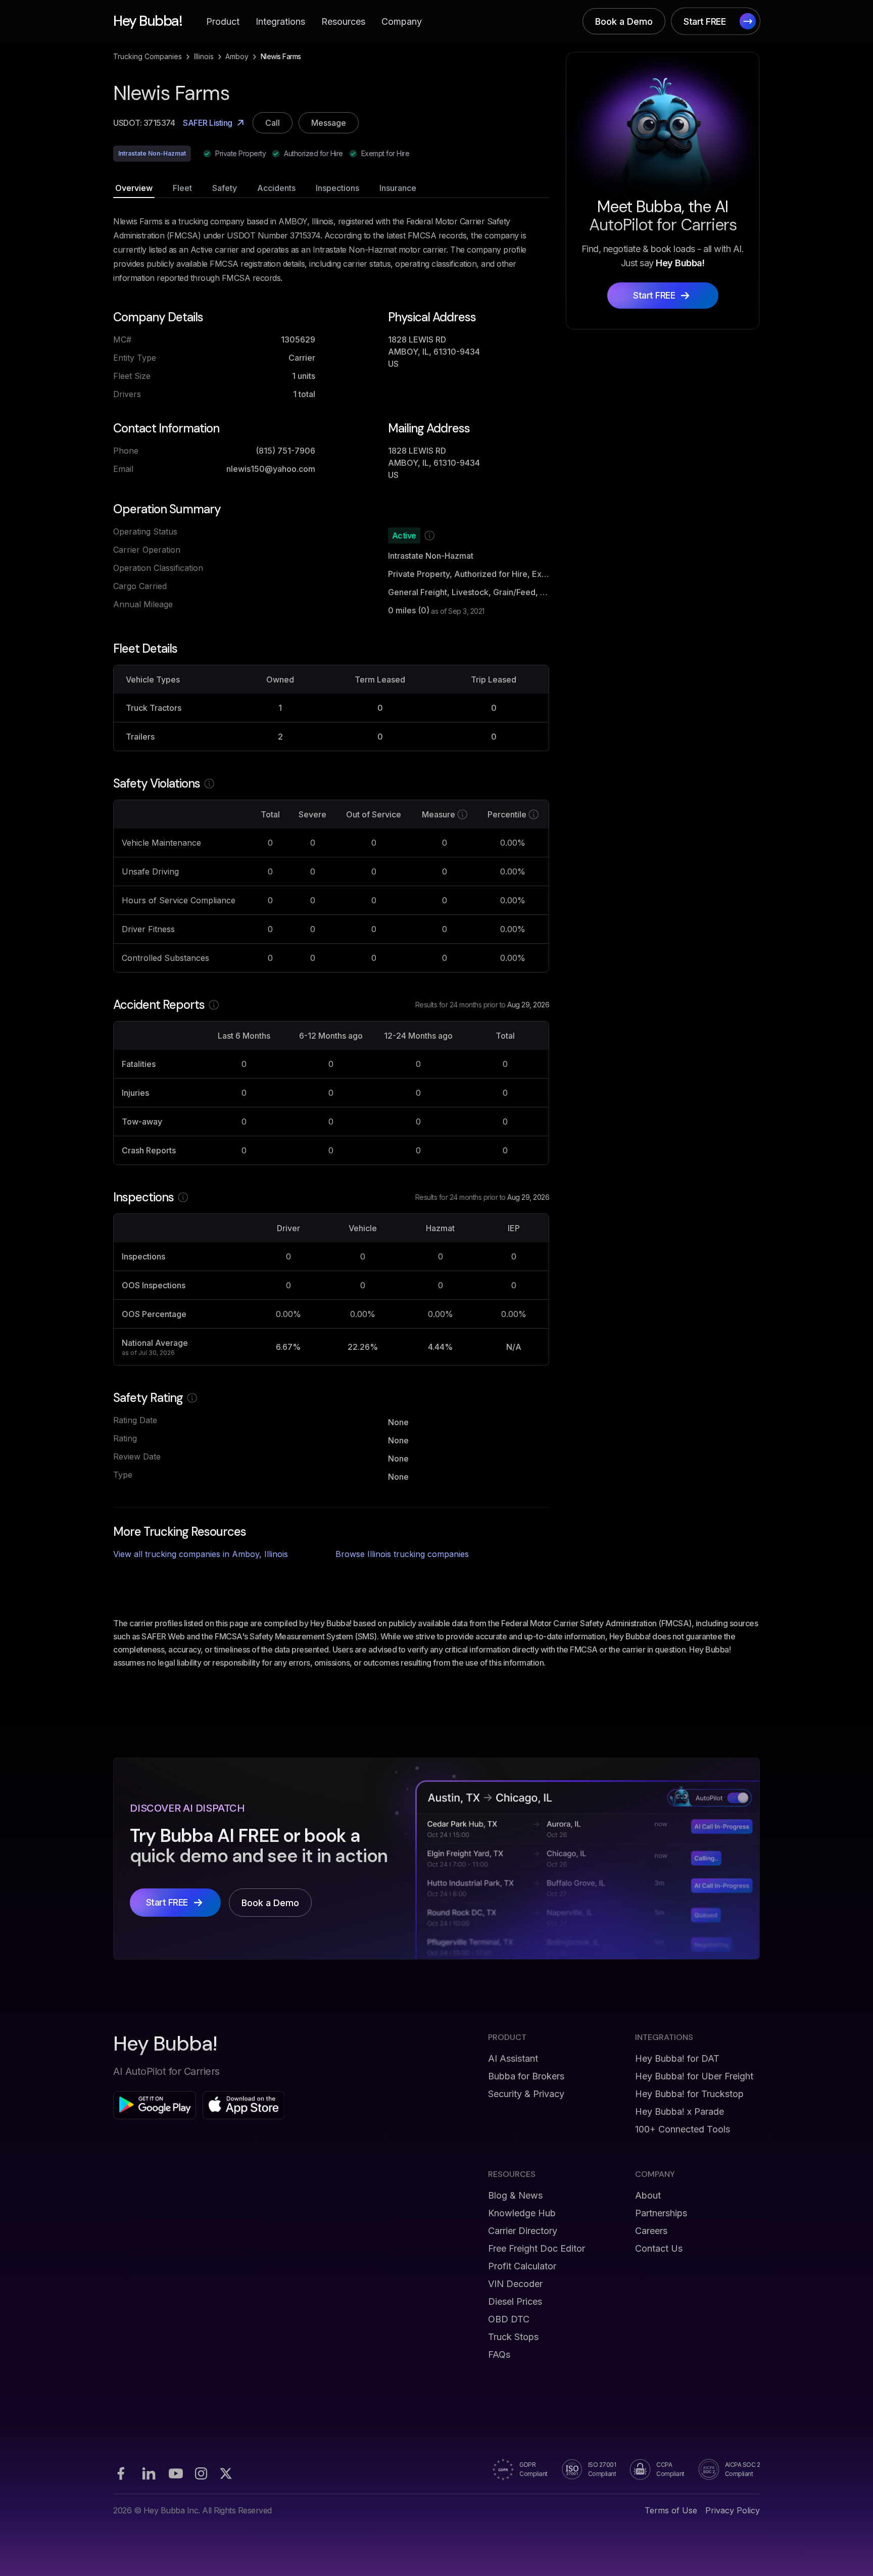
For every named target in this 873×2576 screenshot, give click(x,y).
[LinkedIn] (149, 2473)
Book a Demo (624, 21)
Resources (343, 21)
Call (273, 123)
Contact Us (659, 2248)
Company (402, 21)
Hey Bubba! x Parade (680, 2111)
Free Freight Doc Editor (537, 2248)
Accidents (276, 188)
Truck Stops (513, 2337)
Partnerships (661, 2213)
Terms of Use (671, 2510)
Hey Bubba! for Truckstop (689, 2094)
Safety (225, 188)
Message (329, 123)
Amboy (237, 56)
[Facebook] (121, 2473)
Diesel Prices (515, 2301)
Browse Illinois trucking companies (402, 1554)
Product (223, 21)
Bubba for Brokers (526, 2076)
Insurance (398, 188)
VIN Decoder (515, 2284)
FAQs (499, 2354)
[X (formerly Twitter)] (226, 2473)
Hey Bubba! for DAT (677, 2058)
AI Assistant (513, 2058)
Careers (651, 2231)
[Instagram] (201, 2473)
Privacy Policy (733, 2510)
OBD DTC (509, 2319)
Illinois (204, 56)
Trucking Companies (148, 56)
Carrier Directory (523, 2231)
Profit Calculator (522, 2266)
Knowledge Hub (522, 2213)
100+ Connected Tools (683, 2129)
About (648, 2195)
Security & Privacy (526, 2094)
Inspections (337, 188)
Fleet (182, 188)
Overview (134, 188)
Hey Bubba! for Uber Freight (694, 2076)
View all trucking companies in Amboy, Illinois (201, 1554)
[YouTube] (176, 2473)
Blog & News (515, 2195)
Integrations (280, 21)
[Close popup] (580, 1188)
